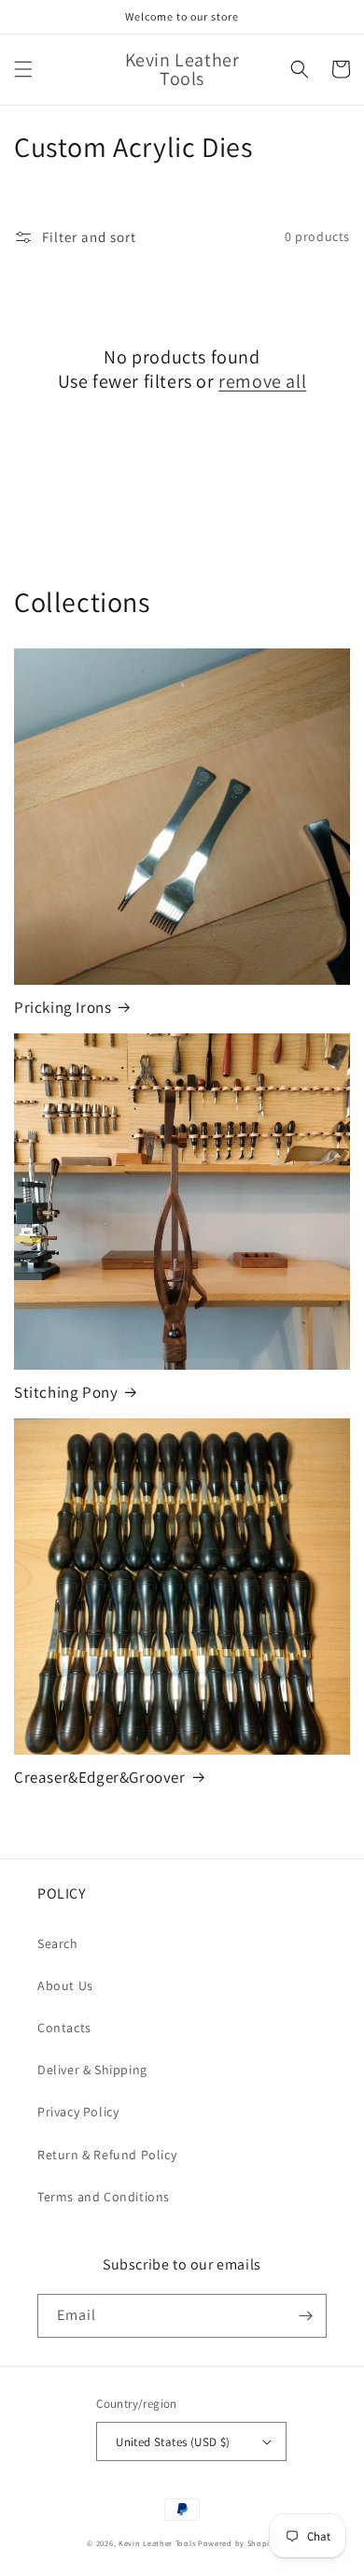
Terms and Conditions (104, 2197)
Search (58, 1943)
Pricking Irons (63, 1007)
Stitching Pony (66, 1392)
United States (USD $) (173, 2442)
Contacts (64, 2028)
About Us (65, 1985)
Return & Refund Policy (107, 2155)
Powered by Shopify (238, 2543)
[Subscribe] (305, 2316)
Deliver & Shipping (92, 2070)
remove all (262, 381)
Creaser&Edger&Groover (100, 1777)
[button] (23, 69)
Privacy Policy (78, 2112)
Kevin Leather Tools (157, 2543)
